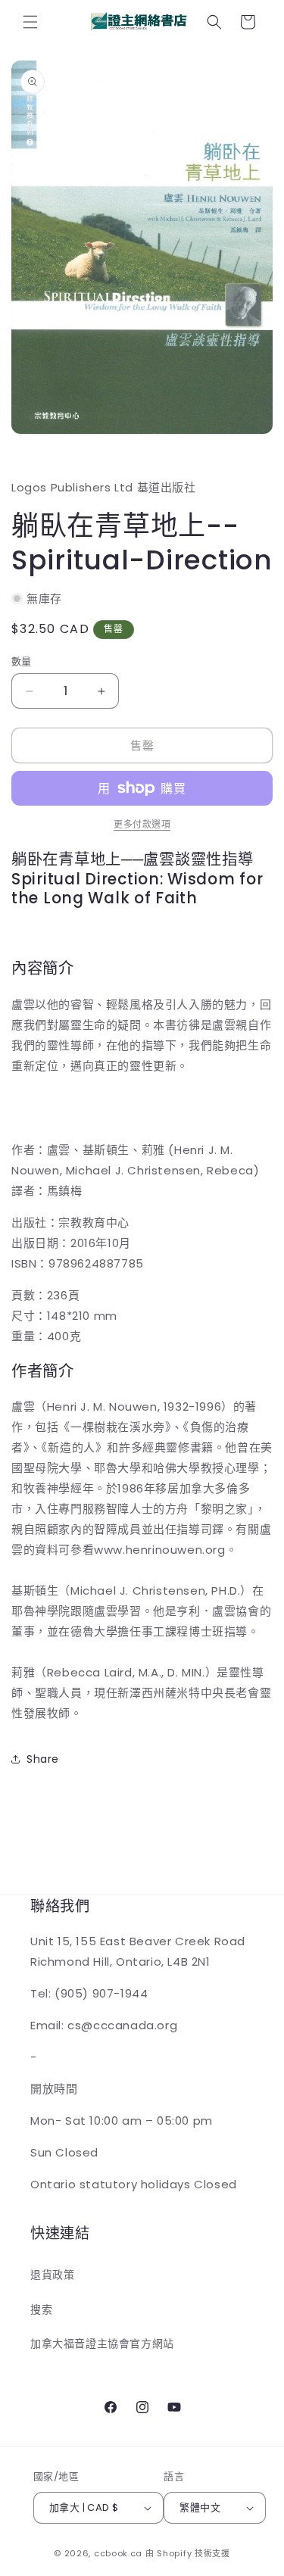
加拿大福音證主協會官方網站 (102, 2344)
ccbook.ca (118, 2553)
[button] (30, 22)
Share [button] (43, 1759)
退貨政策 (52, 2275)
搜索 (41, 2309)
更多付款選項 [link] (142, 824)
